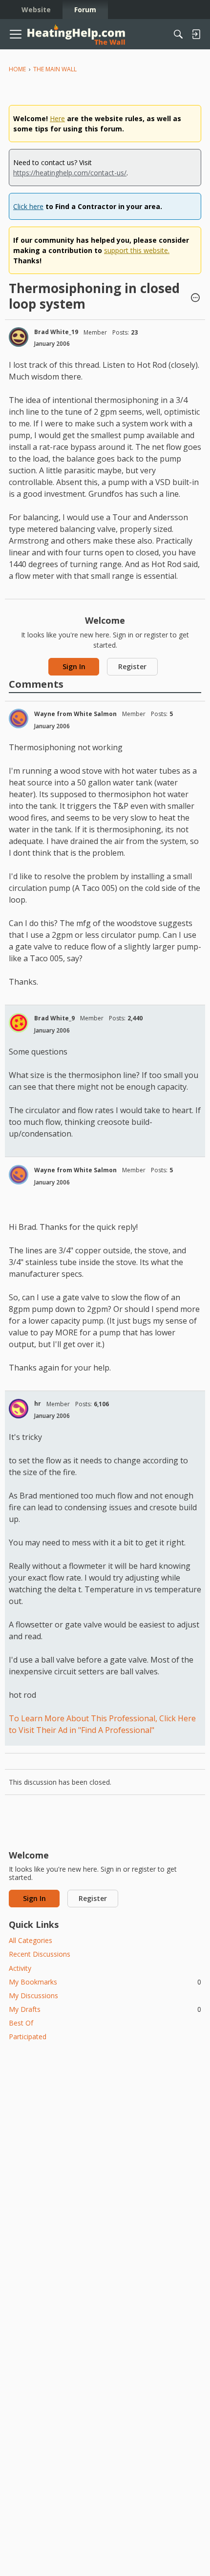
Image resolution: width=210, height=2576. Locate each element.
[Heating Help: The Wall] (76, 34)
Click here (28, 206)
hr (38, 1404)
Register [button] (132, 666)
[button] (195, 298)
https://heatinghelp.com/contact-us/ (70, 173)
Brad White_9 (54, 1018)
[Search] (178, 34)
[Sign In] (196, 34)
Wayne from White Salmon (75, 714)
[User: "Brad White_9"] (19, 1023)
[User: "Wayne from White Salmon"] (19, 718)
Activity (20, 1968)
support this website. (137, 250)
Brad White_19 (56, 332)
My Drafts (105, 2009)
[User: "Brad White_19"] (19, 337)
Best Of (21, 2023)
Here (57, 118)
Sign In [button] (74, 666)
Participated (28, 2037)
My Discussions (33, 1995)
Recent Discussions (40, 1954)
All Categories (31, 1940)
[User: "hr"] (19, 1409)
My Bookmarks (105, 1982)
